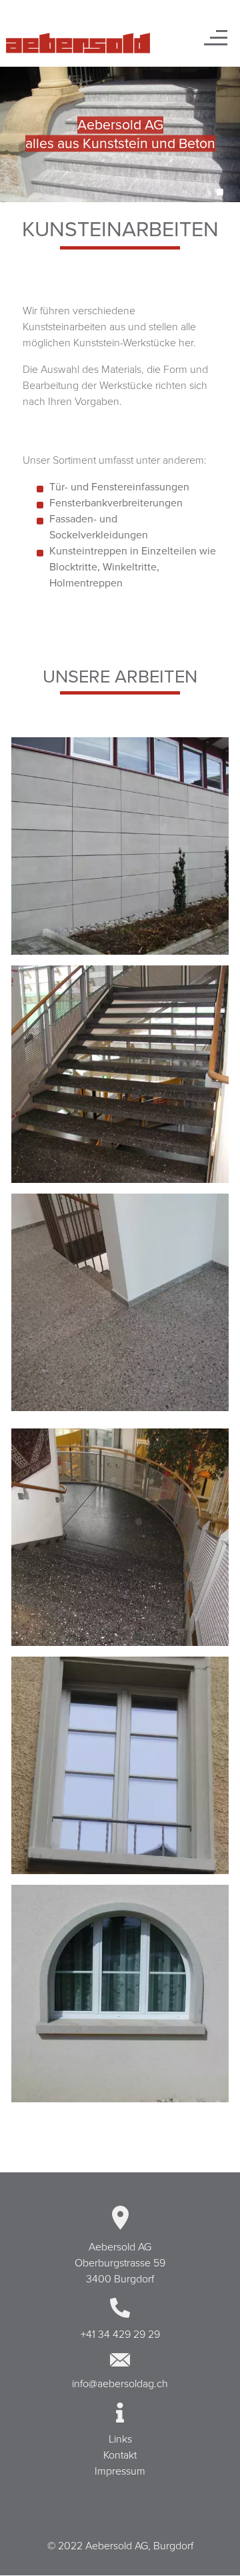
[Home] (78, 43)
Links (120, 2439)
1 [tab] (220, 192)
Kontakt (120, 2455)
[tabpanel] (120, 134)
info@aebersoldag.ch (120, 2384)
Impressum (120, 2471)
